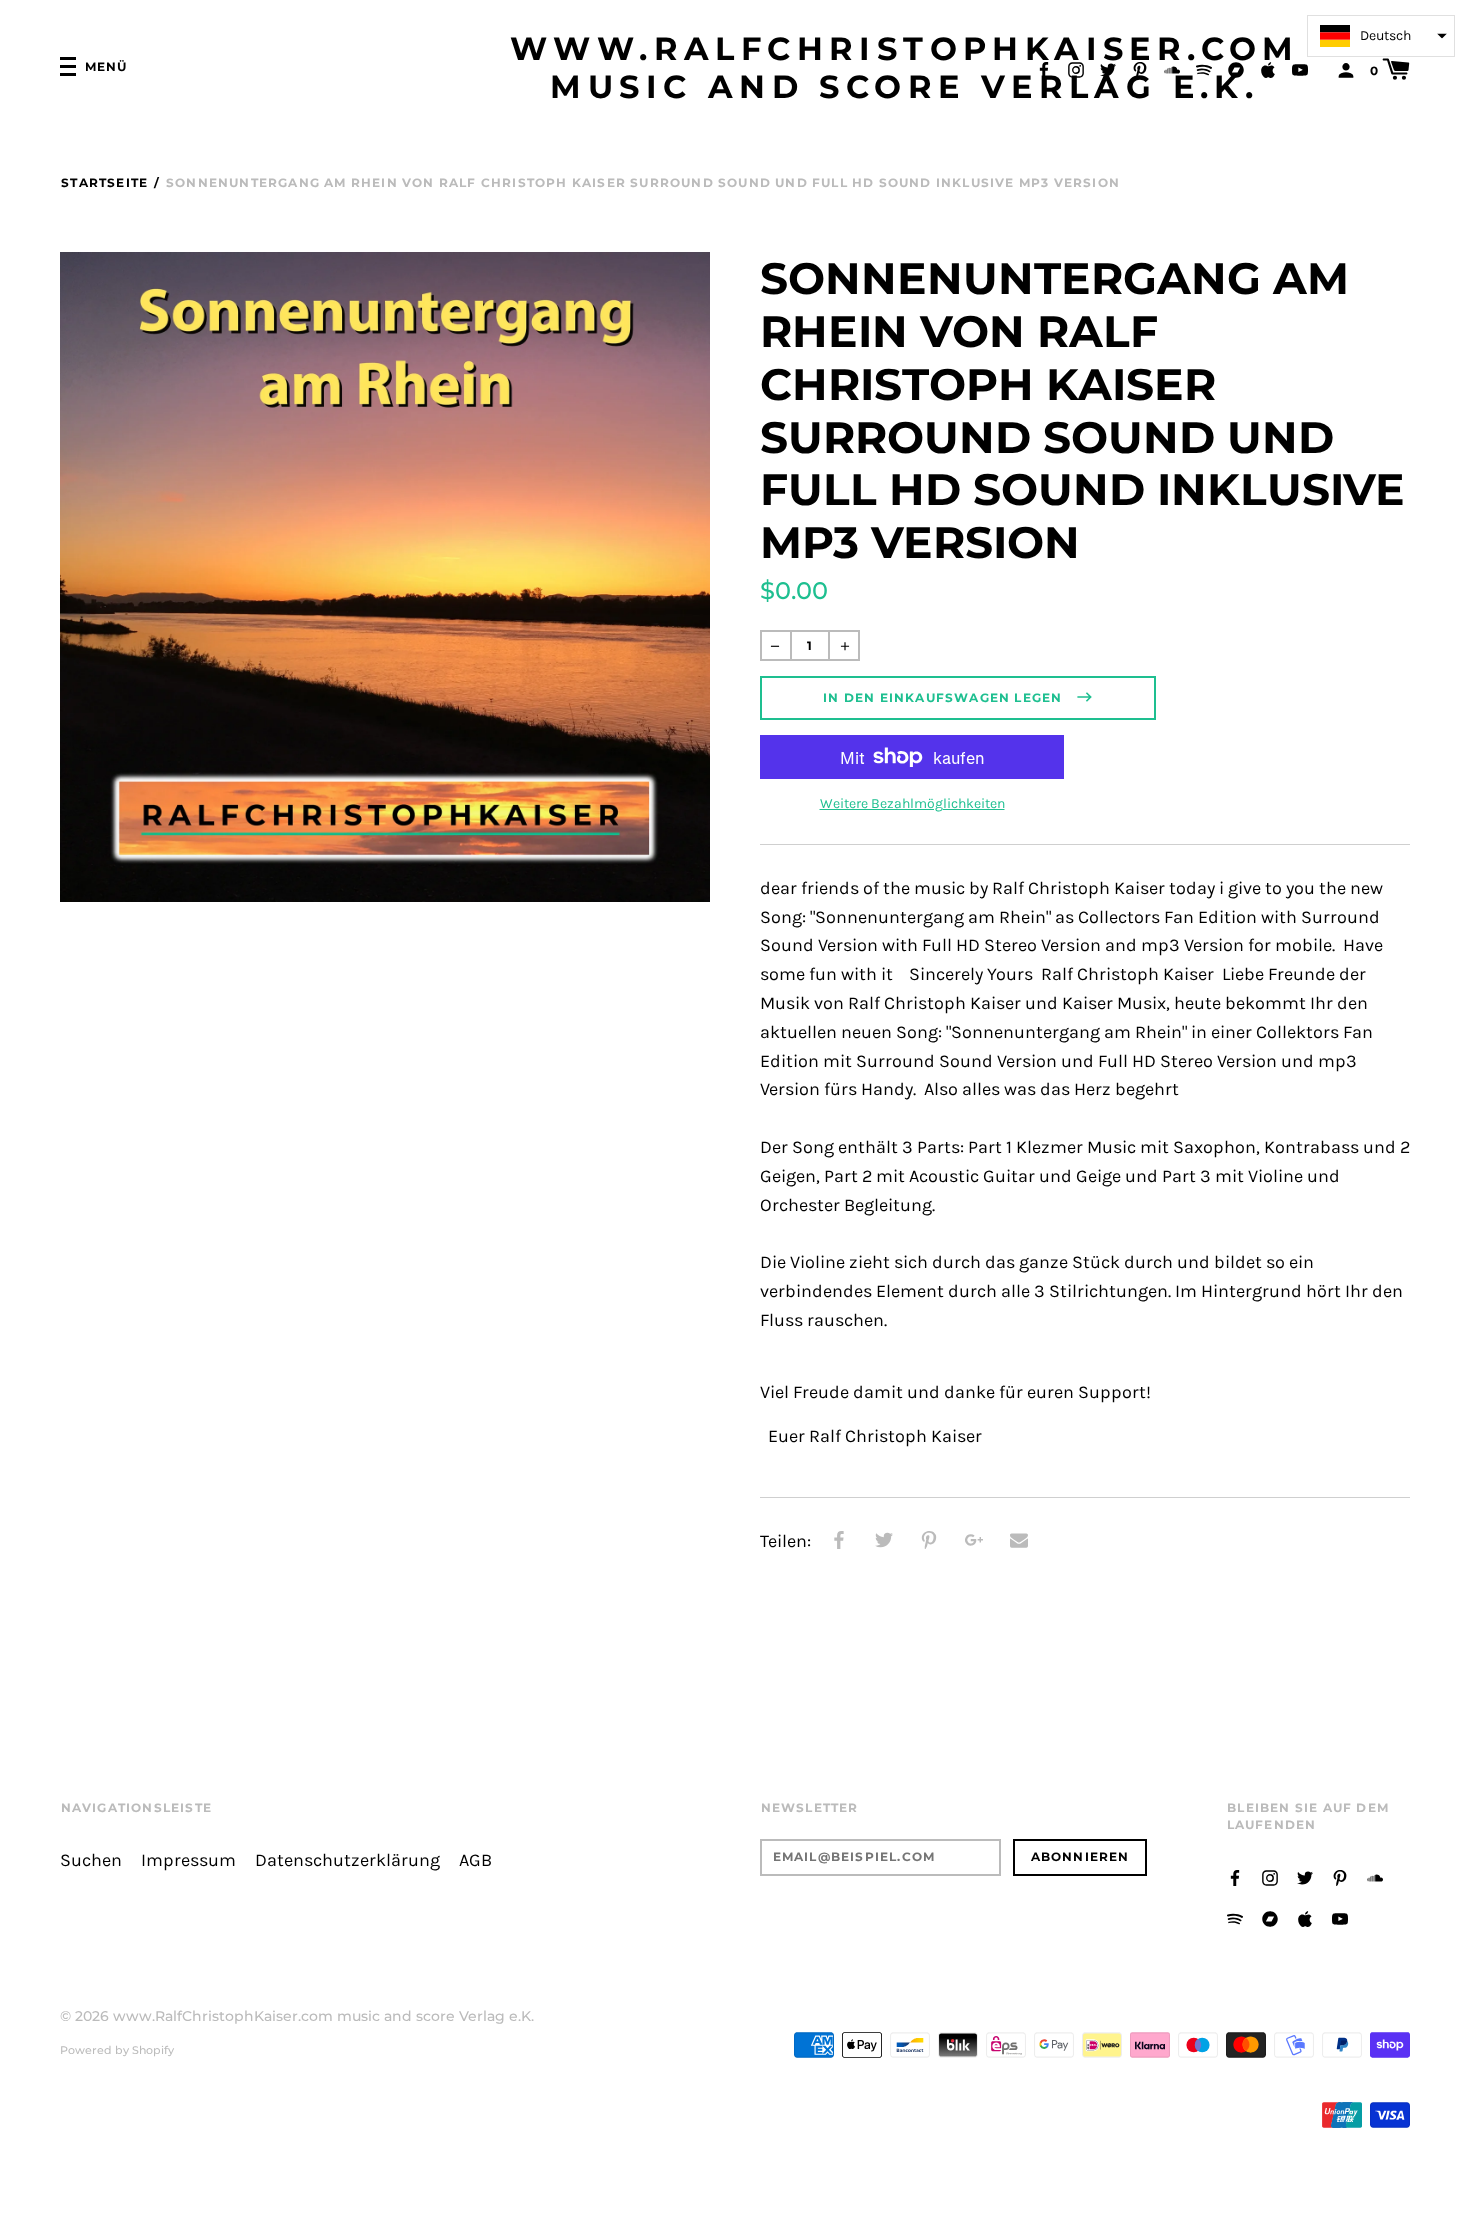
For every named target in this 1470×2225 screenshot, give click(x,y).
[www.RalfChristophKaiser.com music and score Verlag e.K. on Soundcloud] (1172, 68)
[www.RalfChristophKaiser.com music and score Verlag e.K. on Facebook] (1044, 68)
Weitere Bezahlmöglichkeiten (912, 803)
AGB (475, 1860)
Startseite (104, 182)
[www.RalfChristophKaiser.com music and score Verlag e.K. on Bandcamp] (1236, 68)
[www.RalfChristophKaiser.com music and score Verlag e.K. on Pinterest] (1140, 68)
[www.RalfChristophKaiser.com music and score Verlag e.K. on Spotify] (1204, 68)
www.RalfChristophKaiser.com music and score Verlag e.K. (905, 68)
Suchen (91, 1860)
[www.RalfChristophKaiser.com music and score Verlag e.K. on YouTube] (1300, 68)
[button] (1381, 36)
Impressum (188, 1860)
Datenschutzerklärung (347, 1860)
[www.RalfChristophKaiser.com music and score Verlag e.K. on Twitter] (1108, 68)
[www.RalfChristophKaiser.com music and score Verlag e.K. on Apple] (1268, 68)
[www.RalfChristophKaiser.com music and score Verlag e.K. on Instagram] (1076, 68)
